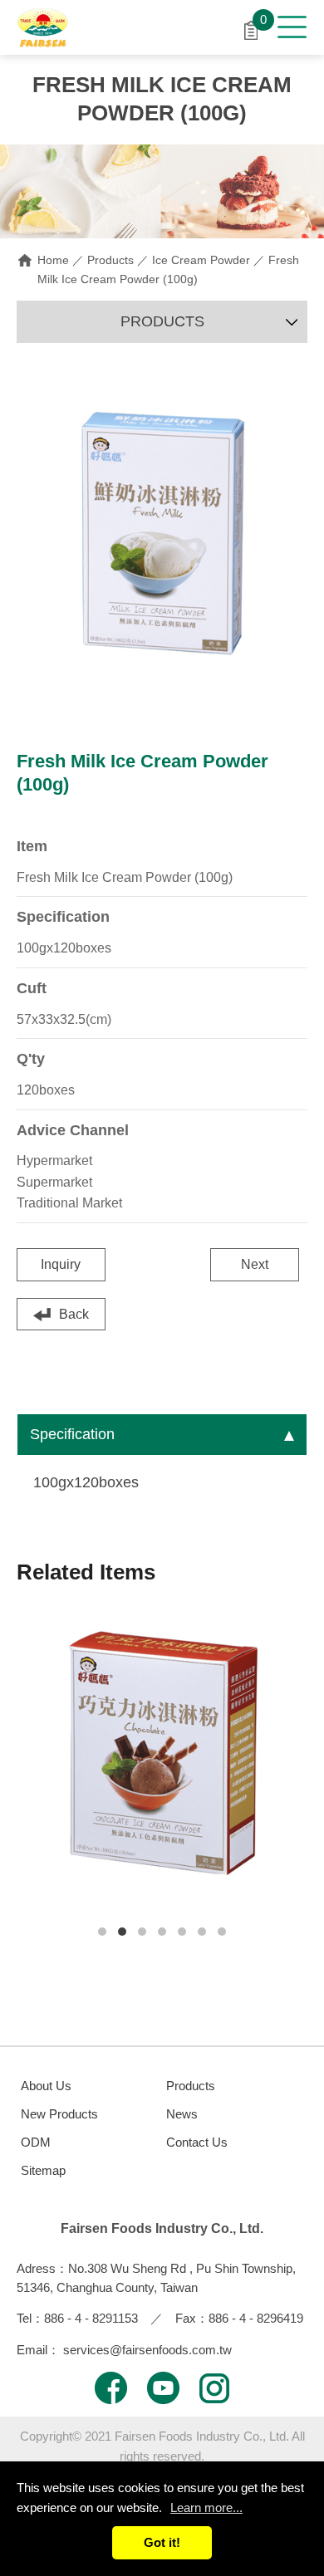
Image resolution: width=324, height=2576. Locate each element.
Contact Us (197, 2142)
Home (53, 260)
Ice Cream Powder (201, 260)
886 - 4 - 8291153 (91, 2318)
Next (255, 1264)
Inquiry (61, 1264)
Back (74, 1314)
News (182, 2114)
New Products (59, 2114)
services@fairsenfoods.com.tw (147, 2350)
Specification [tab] (72, 1434)
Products (110, 260)
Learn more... (206, 2507)
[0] (251, 29)
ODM (36, 2142)
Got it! (162, 2542)
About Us (46, 2086)
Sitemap (43, 2170)
